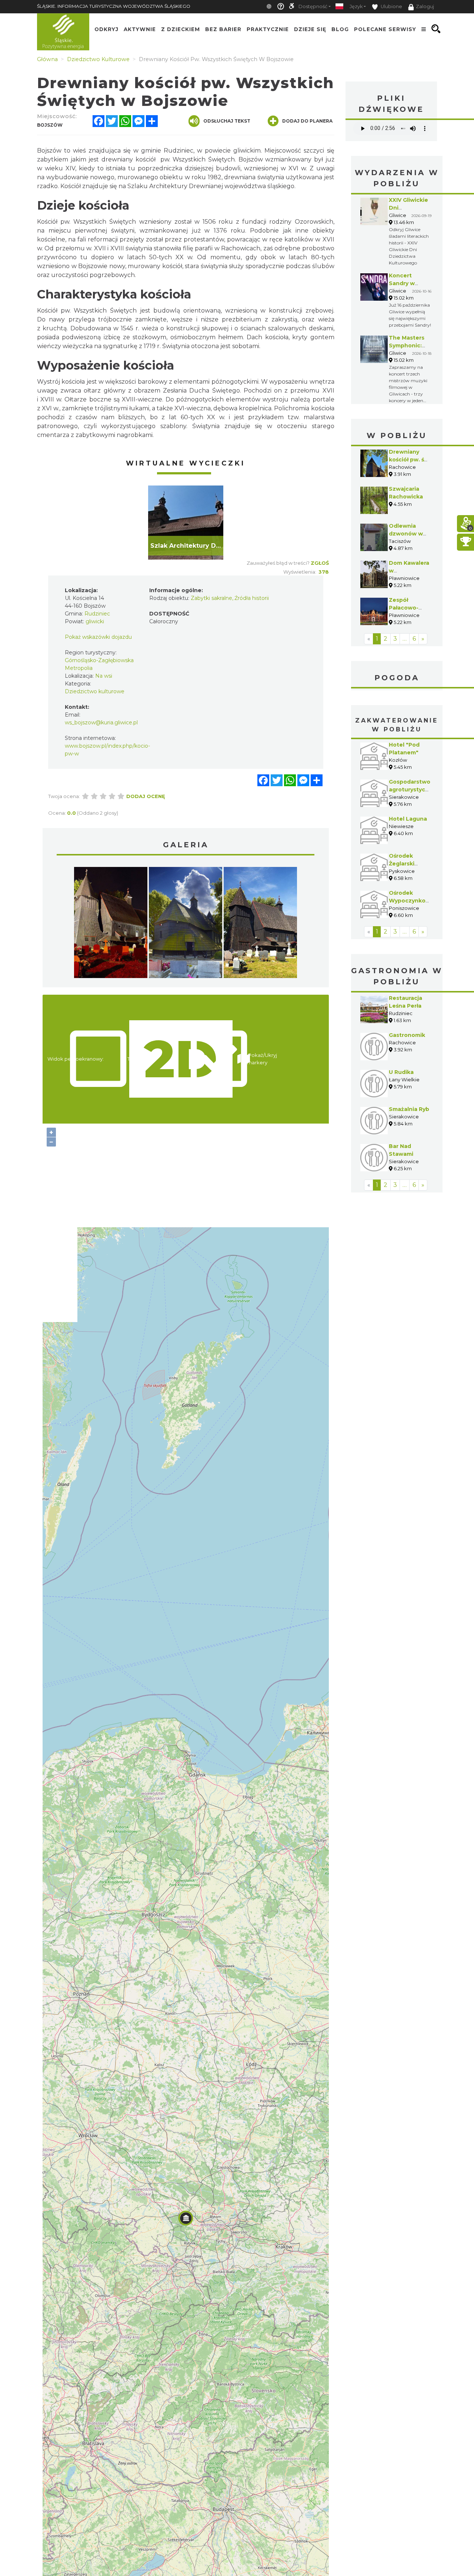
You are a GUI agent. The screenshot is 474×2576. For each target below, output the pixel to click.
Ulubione (391, 6)
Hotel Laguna (408, 819)
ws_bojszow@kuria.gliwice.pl (101, 723)
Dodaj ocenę (146, 796)
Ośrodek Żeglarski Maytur (402, 864)
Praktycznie (268, 29)
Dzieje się (310, 29)
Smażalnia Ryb (409, 1109)
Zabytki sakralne (211, 598)
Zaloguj (425, 6)
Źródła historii (252, 598)
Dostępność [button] (313, 6)
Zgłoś (320, 563)
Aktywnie (140, 29)
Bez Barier (223, 29)
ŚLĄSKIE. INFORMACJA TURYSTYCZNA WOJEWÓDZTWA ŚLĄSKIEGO (114, 6)
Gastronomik (407, 1035)
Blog (340, 29)
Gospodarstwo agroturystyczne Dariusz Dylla (412, 790)
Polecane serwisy (385, 29)
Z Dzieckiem (181, 29)
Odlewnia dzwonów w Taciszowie (406, 534)
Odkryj (106, 29)
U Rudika (401, 1072)
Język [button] (356, 6)
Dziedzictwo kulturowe (95, 691)
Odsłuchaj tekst (227, 121)
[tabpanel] (186, 523)
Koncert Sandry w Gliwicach (402, 283)
